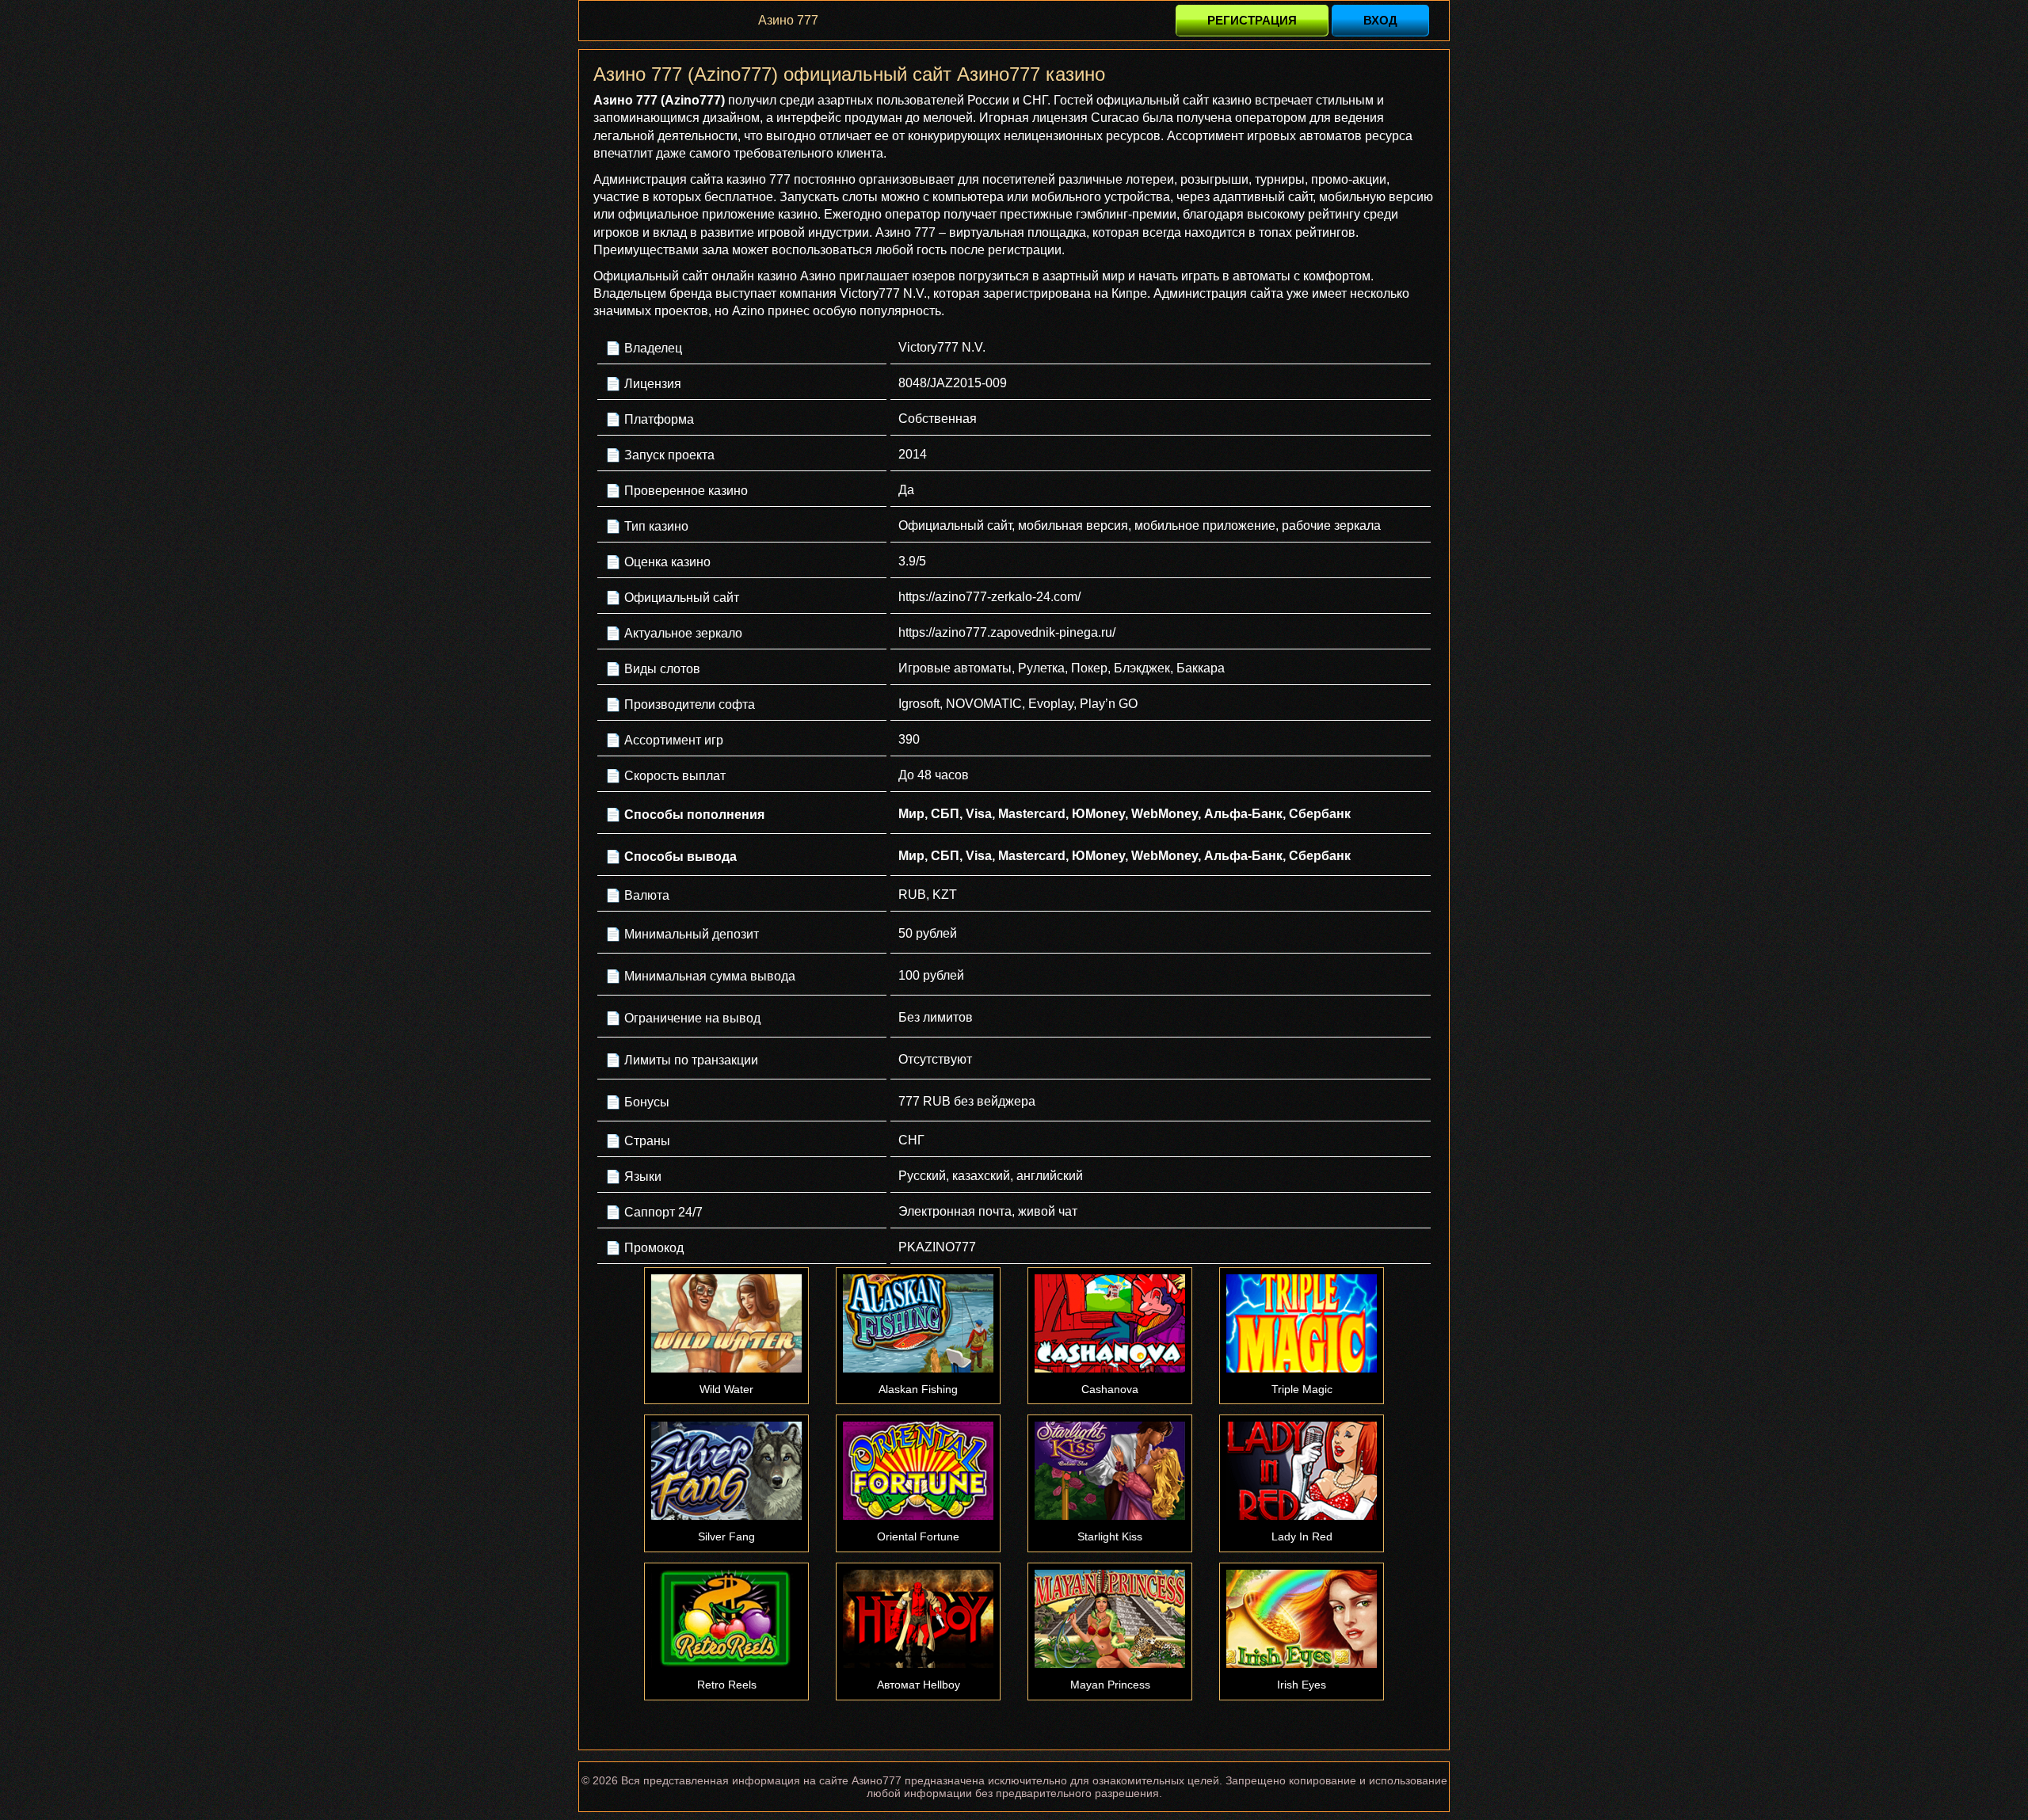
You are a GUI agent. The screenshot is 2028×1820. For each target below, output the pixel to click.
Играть (726, 1323)
